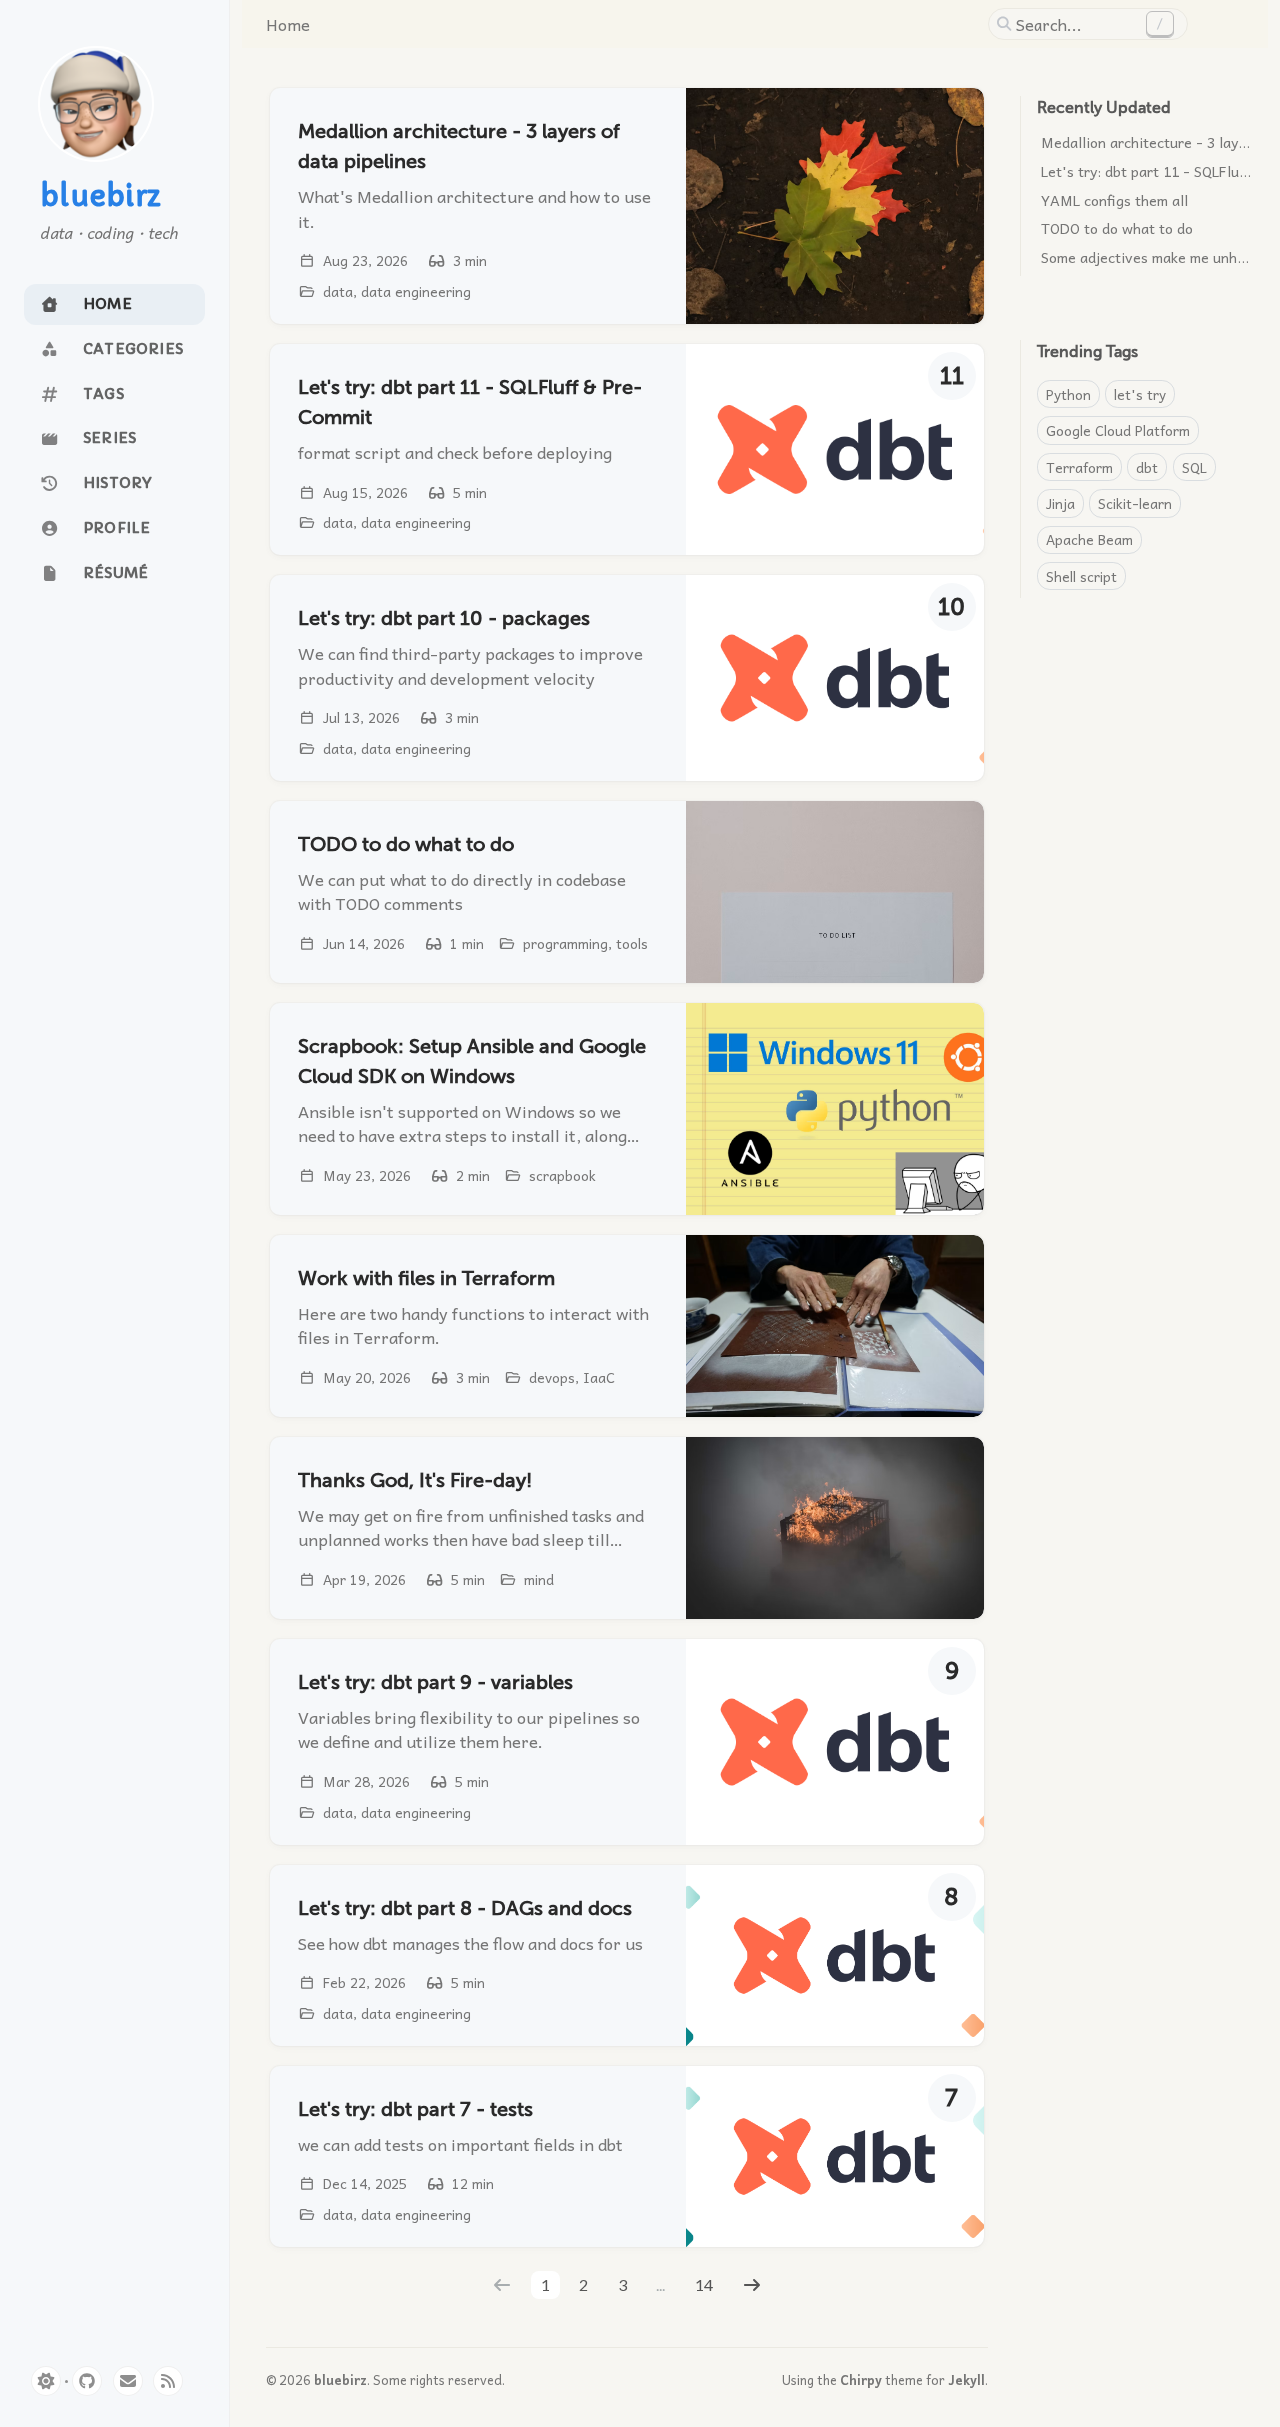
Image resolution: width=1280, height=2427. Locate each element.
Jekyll (966, 2379)
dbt (1147, 467)
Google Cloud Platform (1118, 430)
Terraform (1079, 467)
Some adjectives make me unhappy (1154, 257)
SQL (1194, 467)
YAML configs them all (1114, 200)
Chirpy (861, 2379)
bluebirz (100, 197)
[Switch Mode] (46, 2381)
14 (704, 2284)
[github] (87, 2381)
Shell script (1081, 576)
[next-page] (751, 2285)
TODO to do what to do (1117, 228)
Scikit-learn (1135, 503)
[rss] (168, 2381)
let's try (1140, 394)
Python (1068, 394)
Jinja (1060, 503)
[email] (128, 2381)
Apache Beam (1089, 539)
